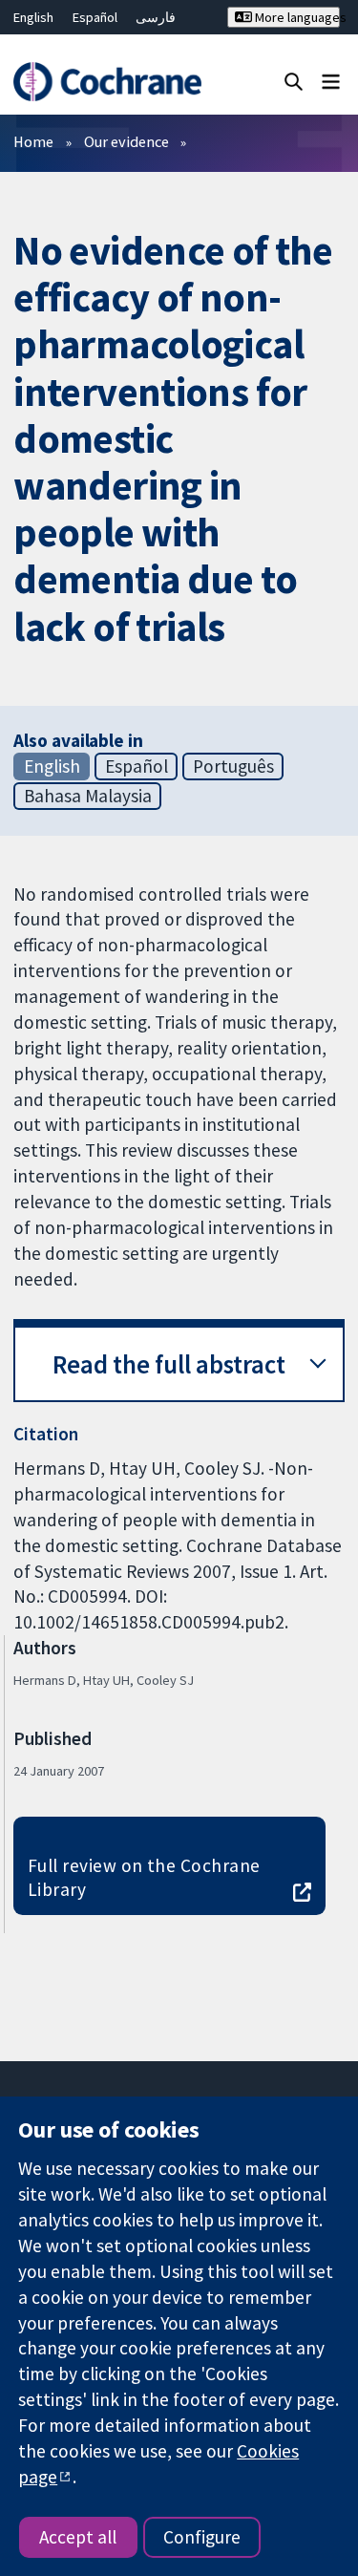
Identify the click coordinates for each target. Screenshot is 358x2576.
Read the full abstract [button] (169, 1364)
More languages (296, 17)
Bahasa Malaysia (88, 796)
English (33, 17)
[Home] (107, 82)
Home (33, 141)
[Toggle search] (294, 81)
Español (95, 17)
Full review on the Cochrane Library (144, 1877)
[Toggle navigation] (331, 81)
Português (233, 766)
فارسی (156, 17)
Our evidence (126, 141)
